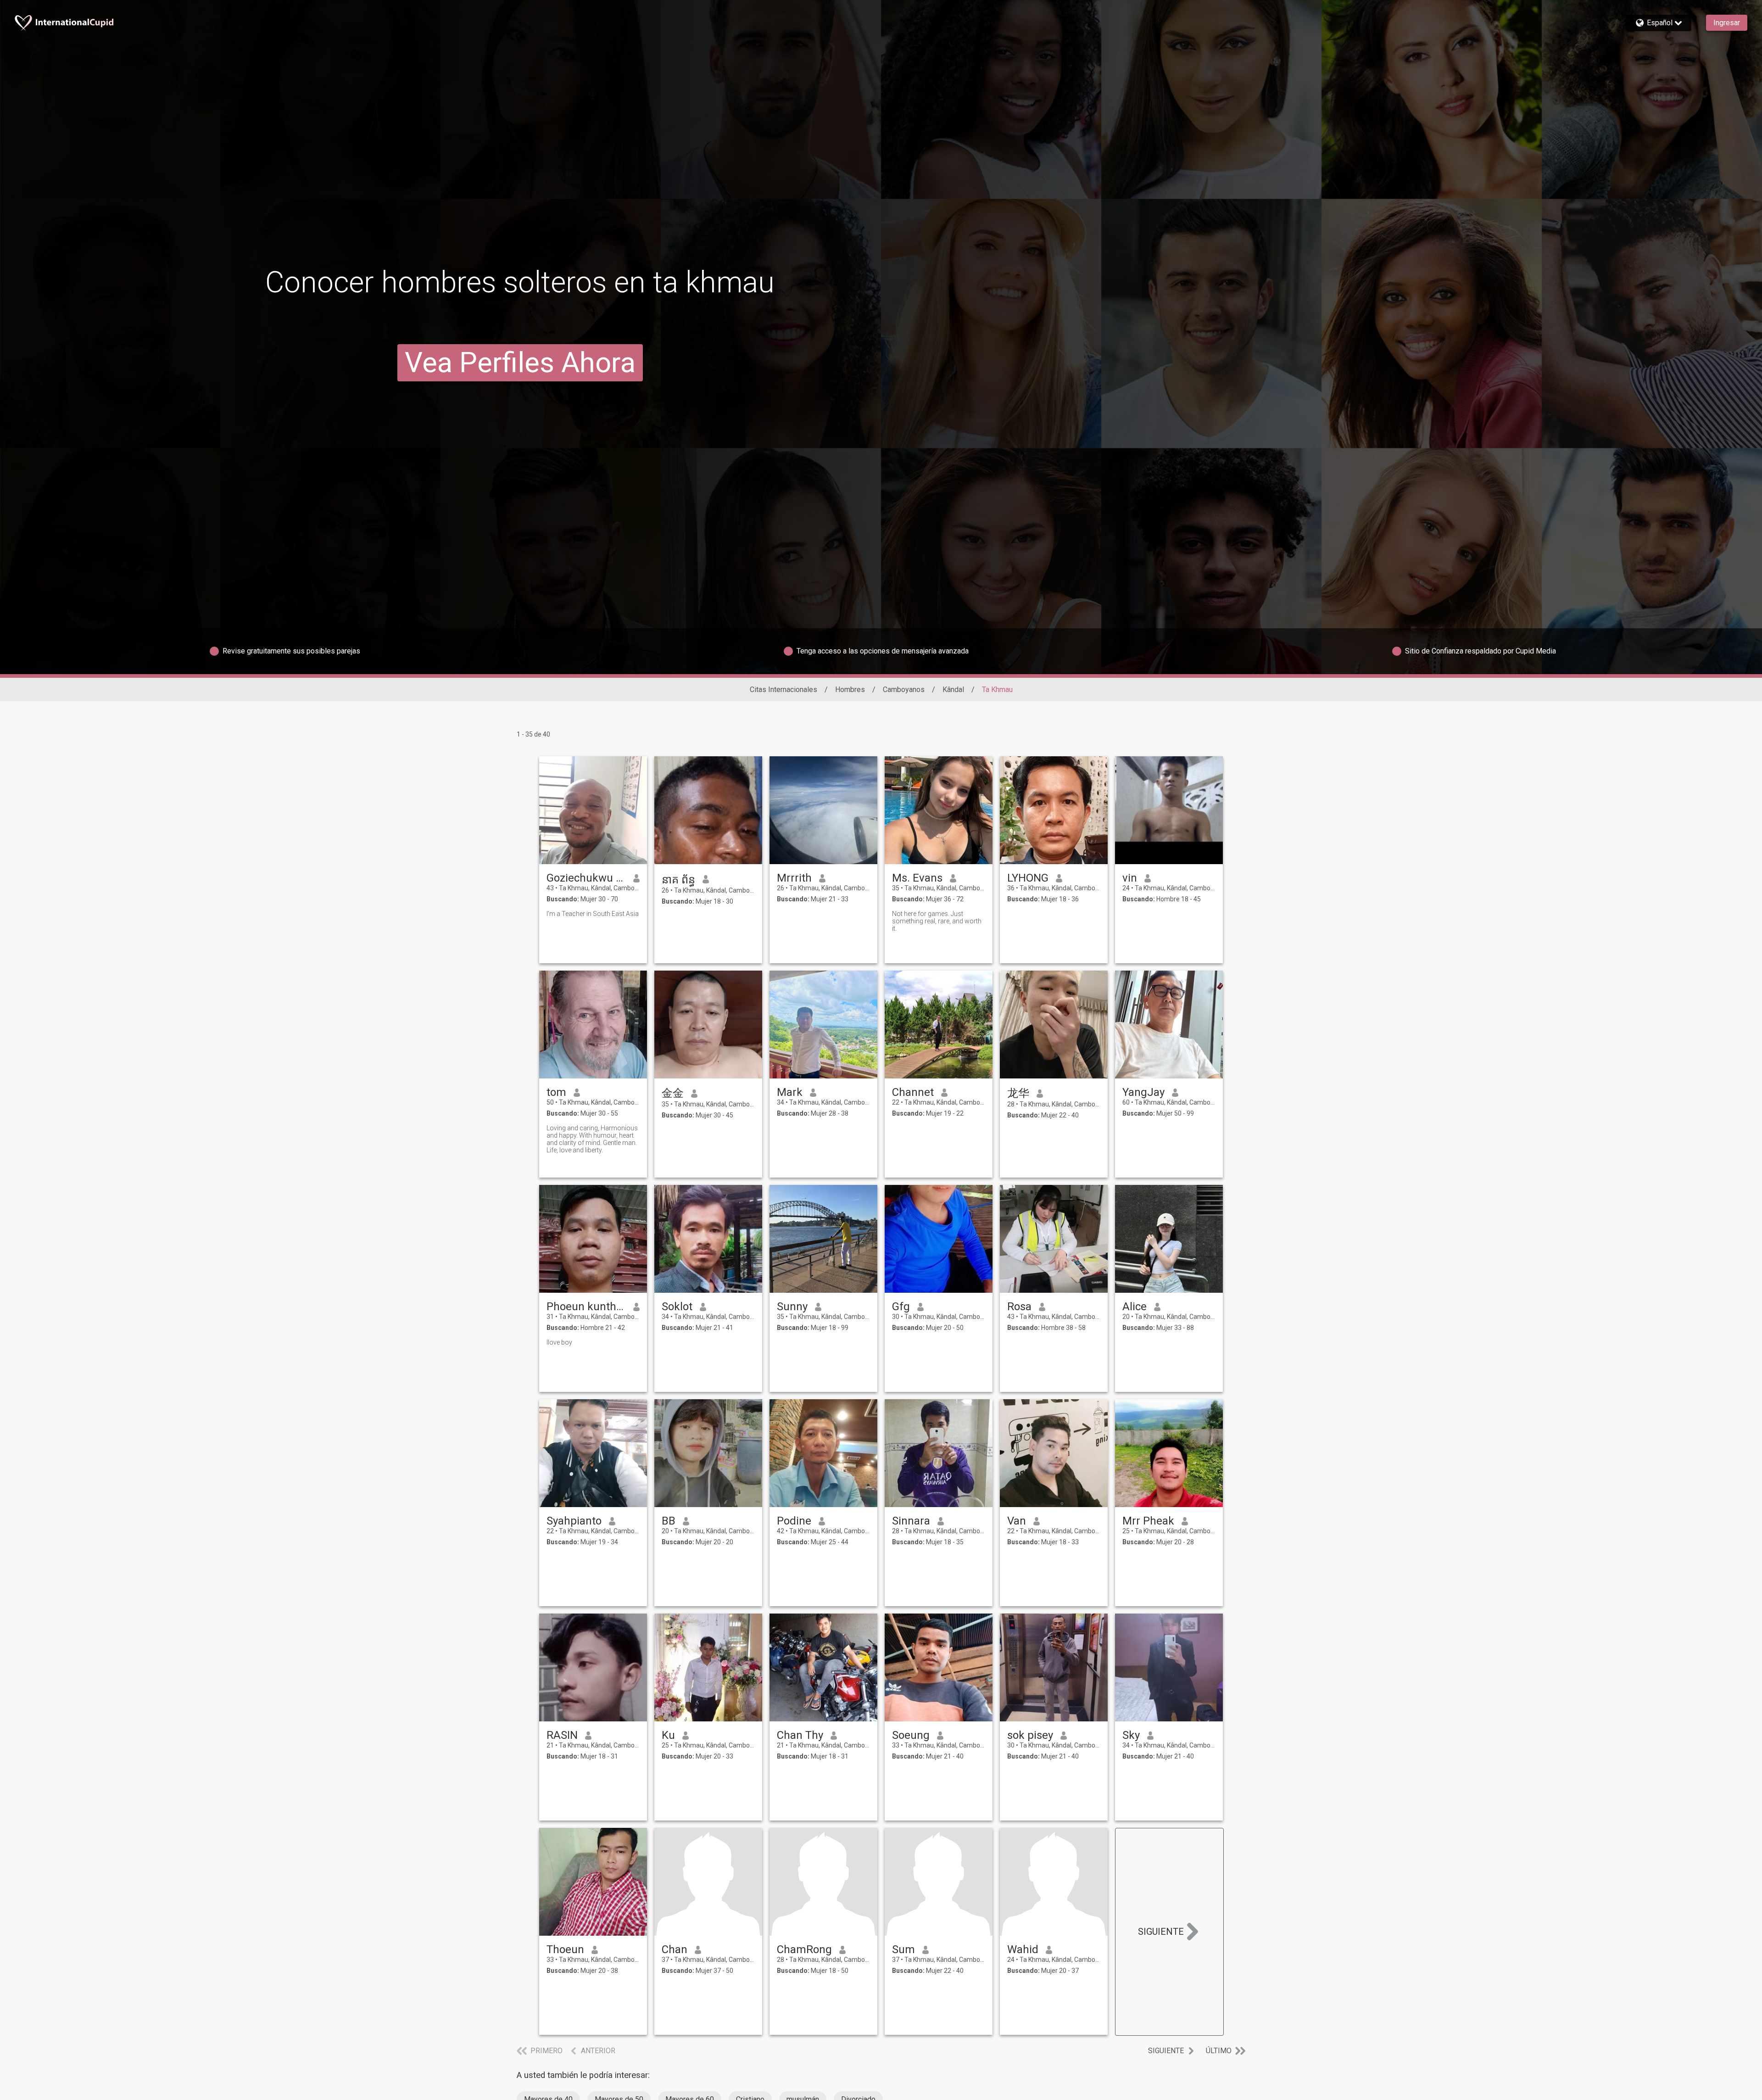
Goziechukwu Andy (586, 878)
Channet (913, 1092)
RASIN (562, 1735)
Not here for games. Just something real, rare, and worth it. (937, 921)
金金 (673, 1093)
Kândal (953, 690)
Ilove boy (559, 1342)
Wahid (1023, 1949)
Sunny (792, 1307)
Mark (790, 1092)
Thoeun (565, 1949)
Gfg (901, 1307)
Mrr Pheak (1148, 1521)
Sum (903, 1949)
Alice (1135, 1307)
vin (1130, 878)
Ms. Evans (917, 878)
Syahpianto (574, 1521)
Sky (1131, 1735)
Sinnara (911, 1521)
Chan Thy (800, 1735)
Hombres (850, 690)
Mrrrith (794, 878)
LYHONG (1028, 878)
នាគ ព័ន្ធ (678, 880)
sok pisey (1030, 1735)
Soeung (911, 1735)
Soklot (677, 1307)
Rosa (1019, 1307)
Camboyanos (904, 690)
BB (669, 1521)
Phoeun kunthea (586, 1307)
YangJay (1143, 1092)
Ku (668, 1735)
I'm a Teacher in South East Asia (593, 914)
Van (1017, 1521)
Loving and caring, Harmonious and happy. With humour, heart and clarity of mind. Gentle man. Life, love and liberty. (592, 1139)
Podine (794, 1521)
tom (556, 1092)
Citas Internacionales (783, 690)
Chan (675, 1949)
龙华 (1018, 1093)
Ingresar (1727, 23)
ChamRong (804, 1949)
